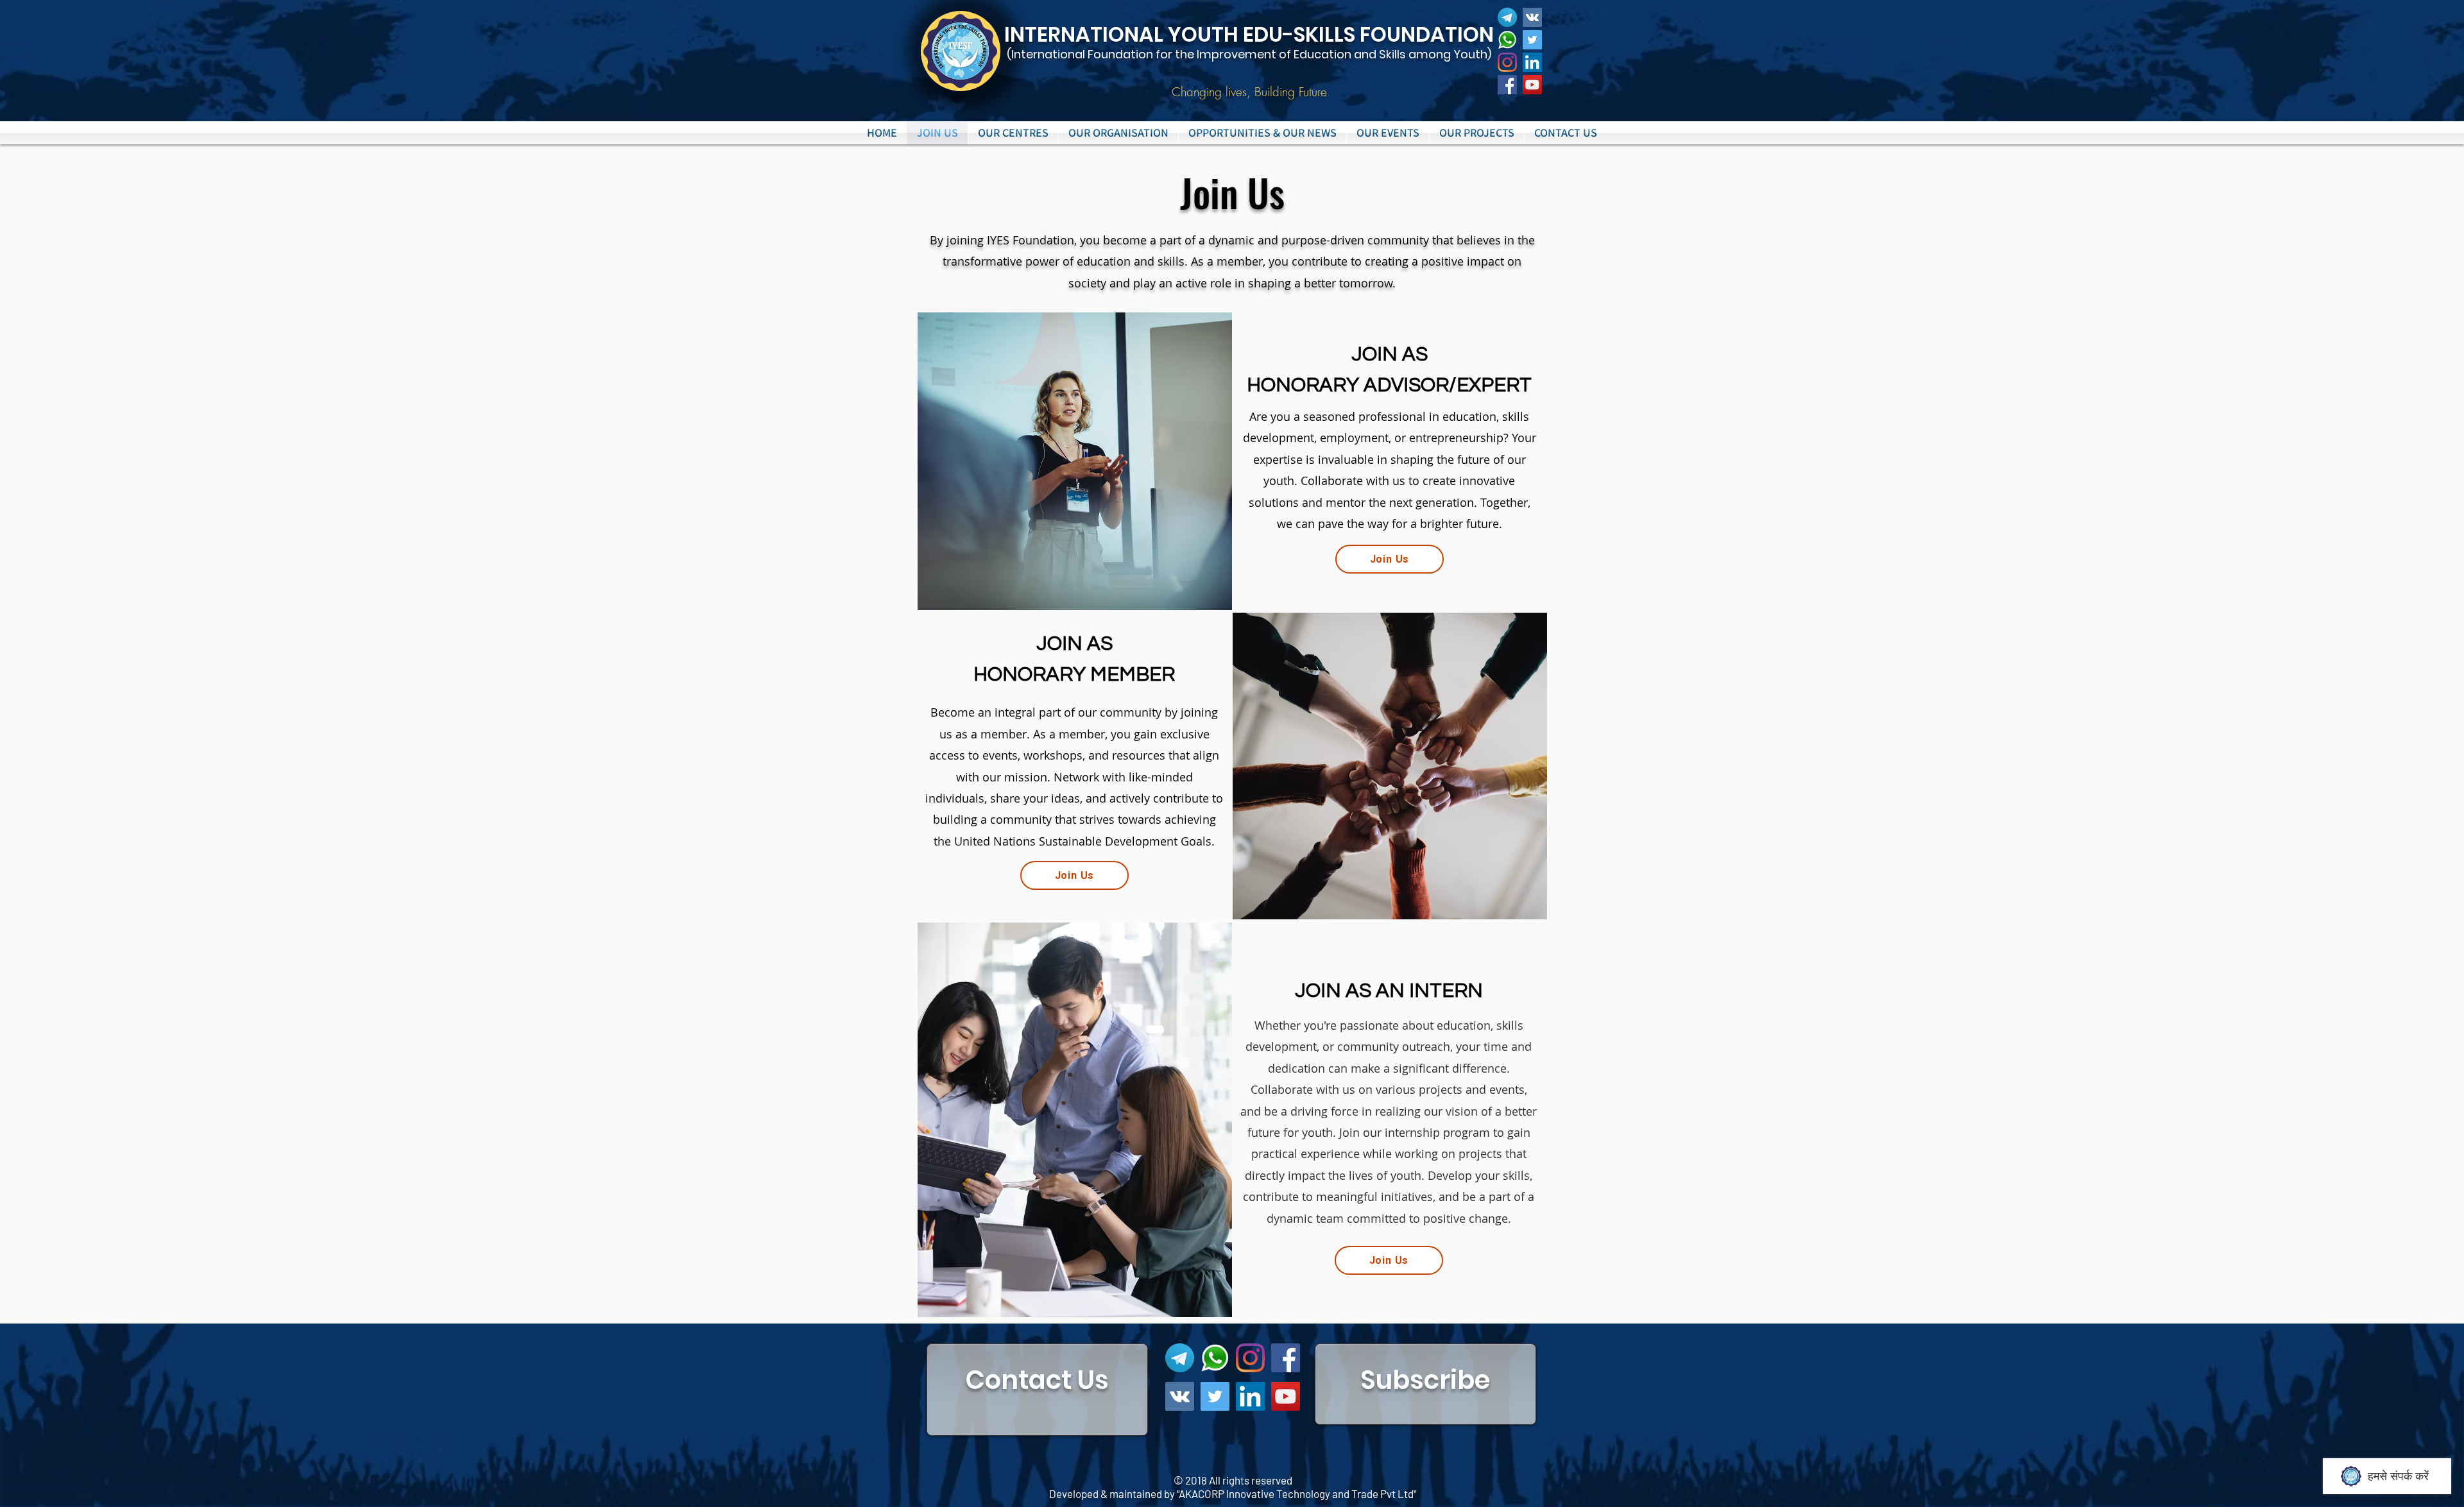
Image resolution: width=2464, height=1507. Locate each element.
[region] (1037, 1390)
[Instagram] (1507, 62)
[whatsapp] (1507, 40)
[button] (1013, 133)
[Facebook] (1507, 85)
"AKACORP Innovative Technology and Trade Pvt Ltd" (1296, 1494)
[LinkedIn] (1532, 62)
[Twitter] (1532, 40)
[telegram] (1507, 17)
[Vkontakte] (1532, 17)
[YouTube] (1532, 85)
